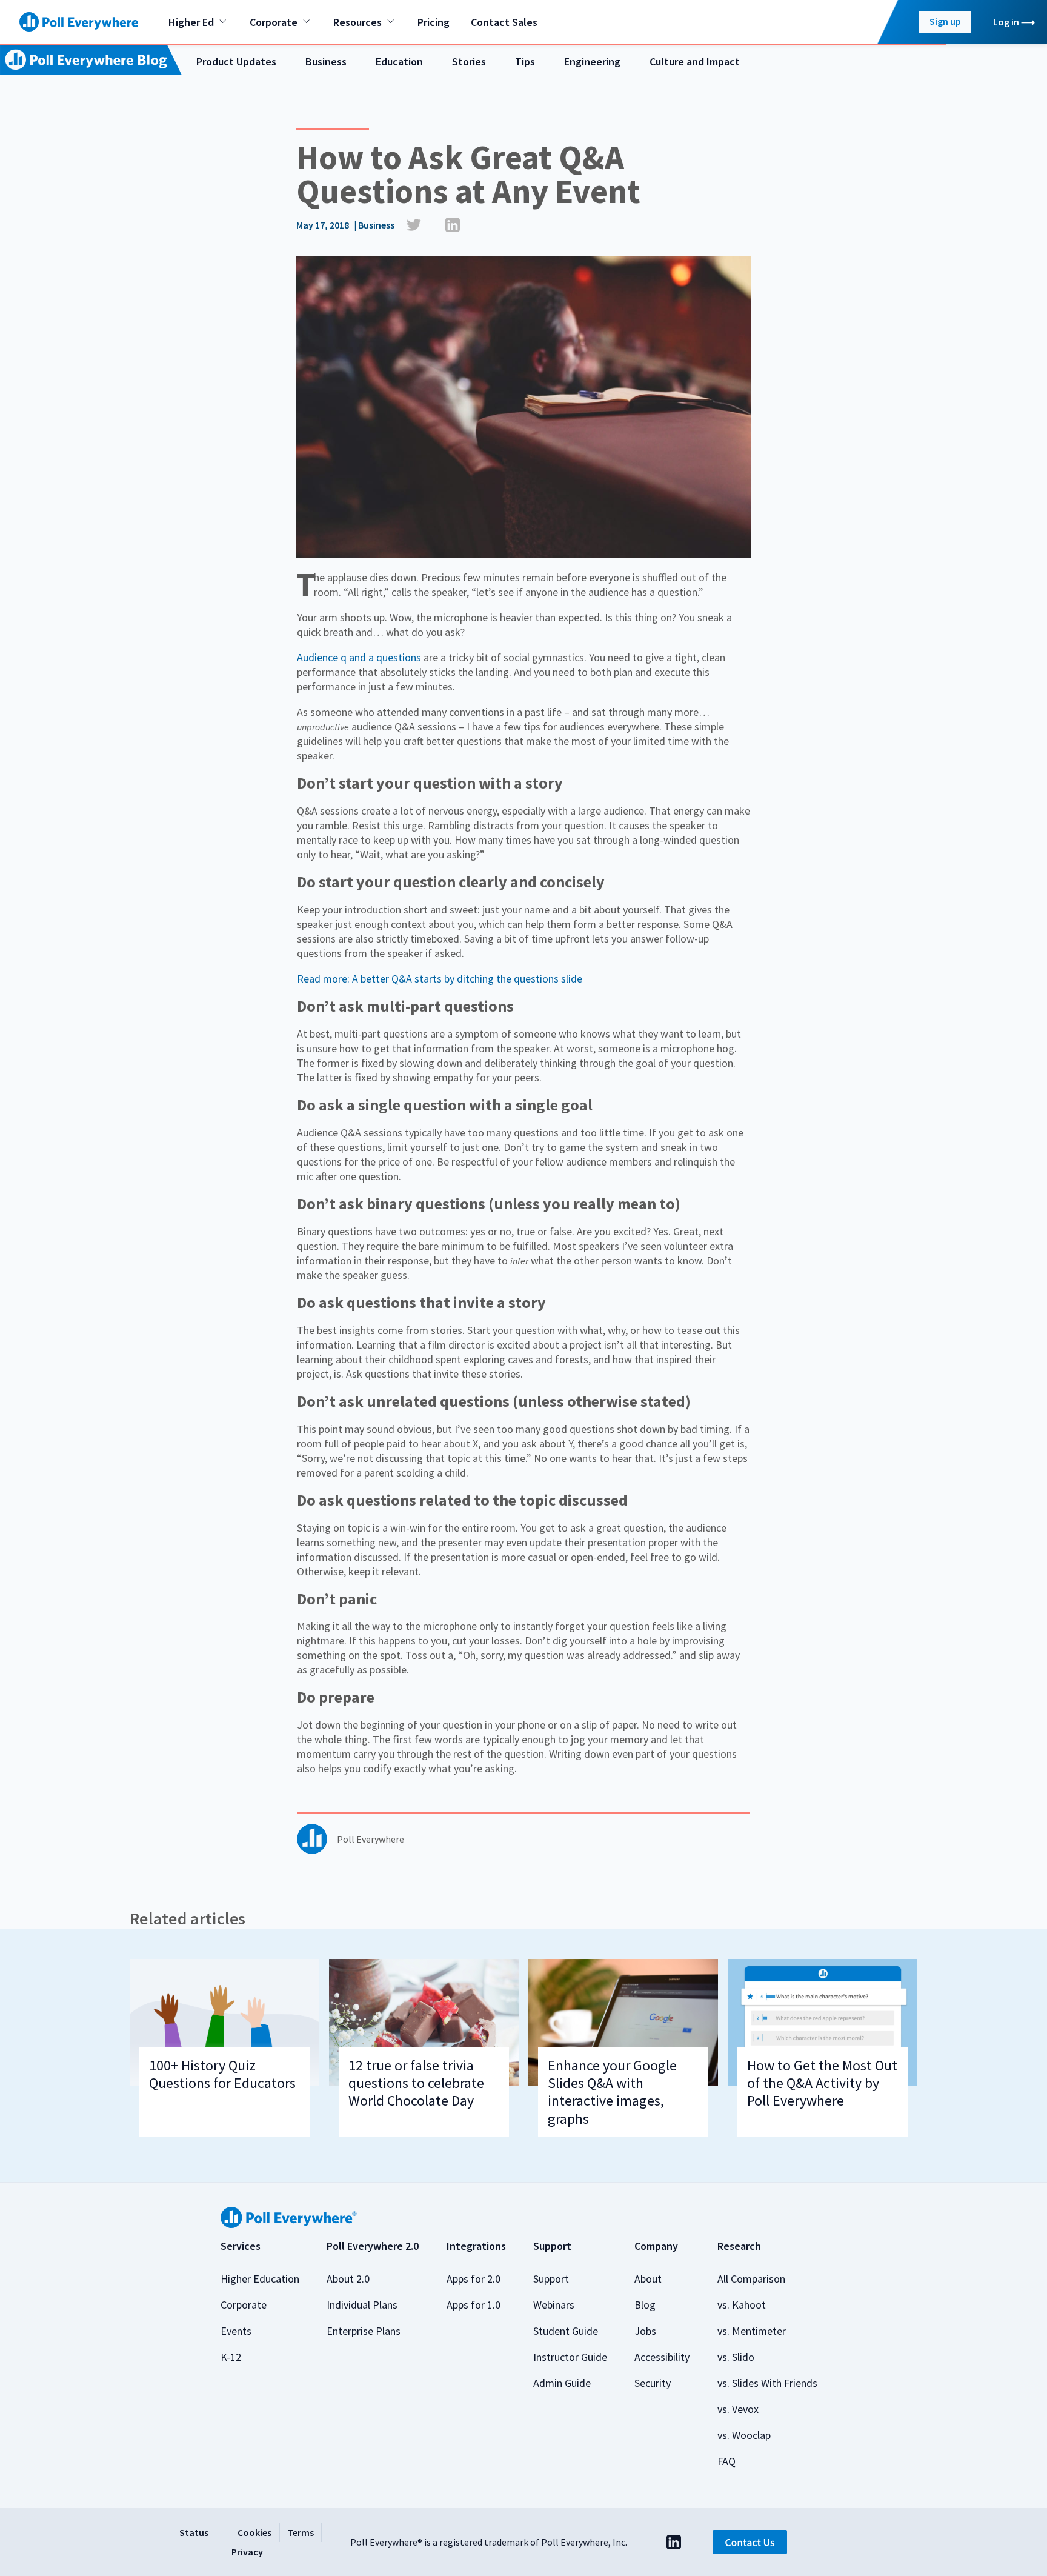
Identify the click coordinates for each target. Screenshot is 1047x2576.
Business (326, 62)
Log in (1006, 22)
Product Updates (236, 62)
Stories (469, 62)
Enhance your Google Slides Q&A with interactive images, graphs (612, 2092)
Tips (525, 62)
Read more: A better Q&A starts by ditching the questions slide (440, 979)
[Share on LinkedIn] (453, 225)
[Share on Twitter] (414, 225)
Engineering (592, 62)
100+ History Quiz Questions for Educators (222, 2074)
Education (399, 62)
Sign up (945, 21)
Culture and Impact (695, 62)
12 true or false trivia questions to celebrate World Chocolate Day (416, 2083)
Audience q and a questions (359, 657)
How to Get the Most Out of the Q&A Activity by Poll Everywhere (822, 2083)
